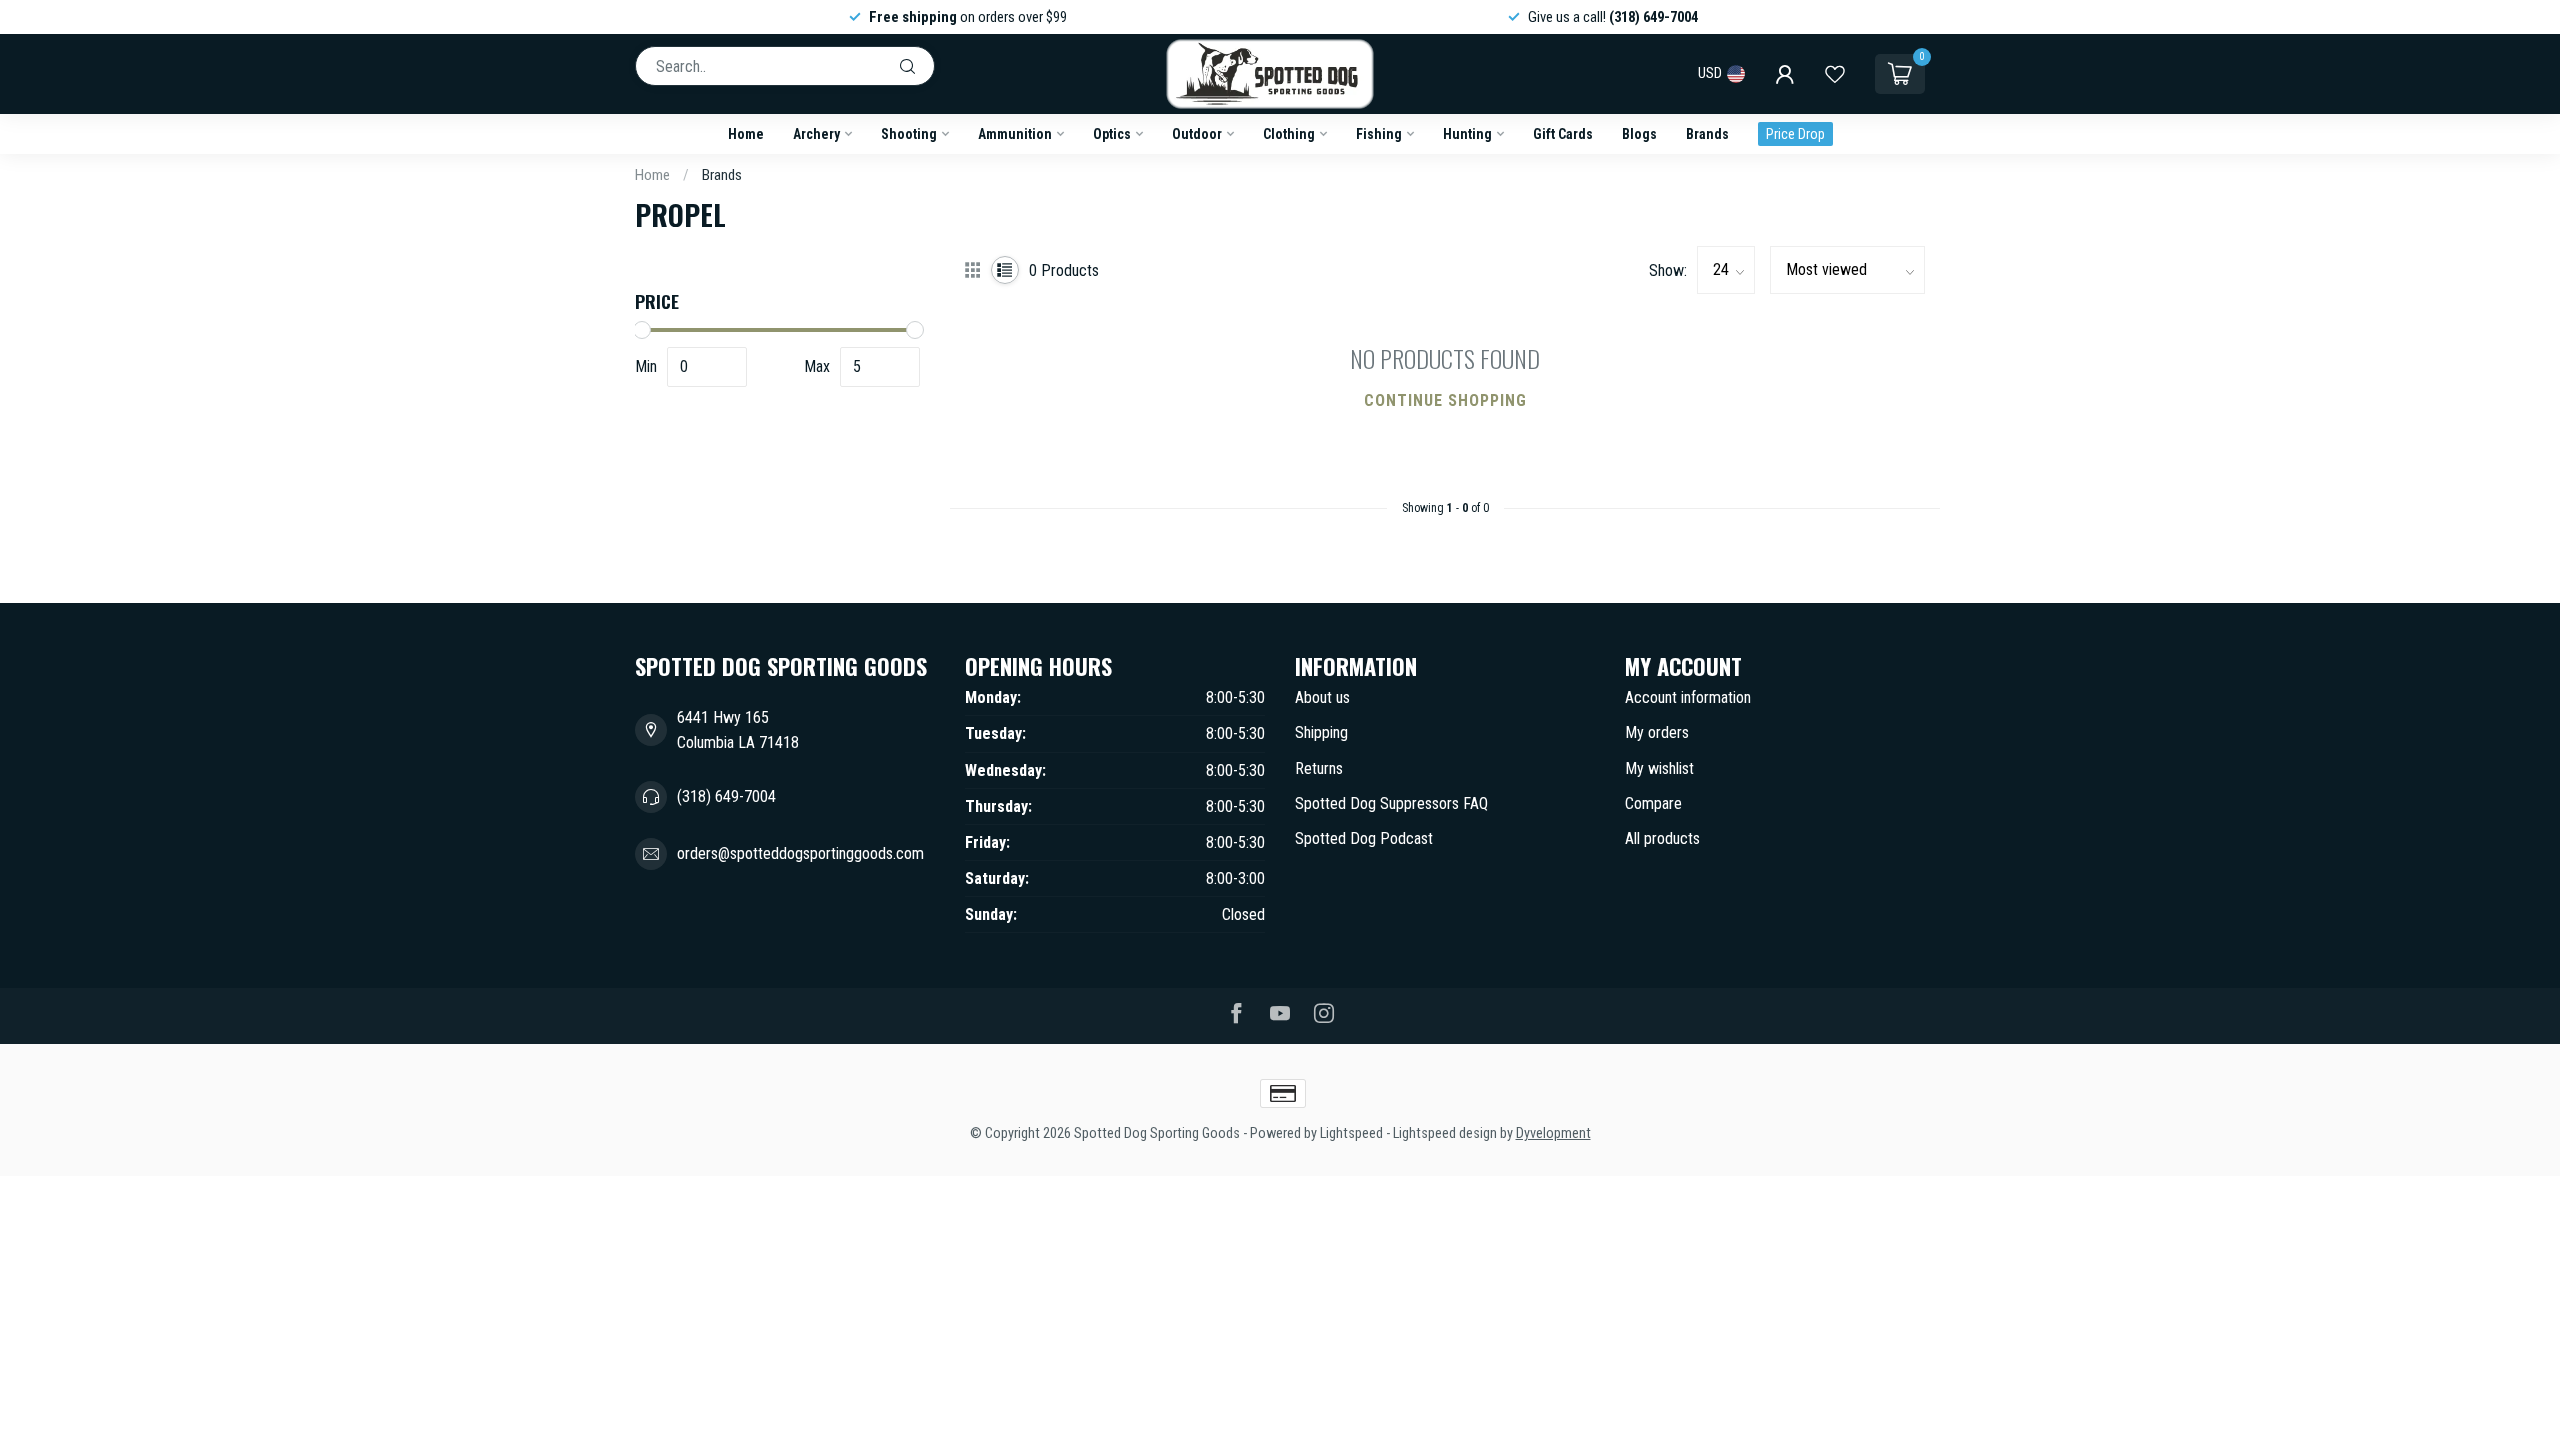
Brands (1707, 134)
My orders (1657, 732)
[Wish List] (1835, 74)
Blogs (1639, 134)
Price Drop (1795, 134)
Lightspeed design (1445, 1133)
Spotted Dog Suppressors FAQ (1391, 803)
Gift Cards (1563, 134)
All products (1662, 838)
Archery (816, 134)
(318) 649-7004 (726, 796)
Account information (1688, 697)
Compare (1653, 803)
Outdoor (1197, 134)
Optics (1112, 134)
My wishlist (1659, 768)
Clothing (1289, 134)
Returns (1319, 768)
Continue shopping (1445, 400)
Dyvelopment (1553, 1133)
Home (746, 134)
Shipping (1321, 732)
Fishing (1379, 134)
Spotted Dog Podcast (1364, 838)
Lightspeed (1351, 1133)
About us (1322, 697)
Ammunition (1015, 134)
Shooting (909, 134)
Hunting (1467, 134)
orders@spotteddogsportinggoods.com (800, 853)
